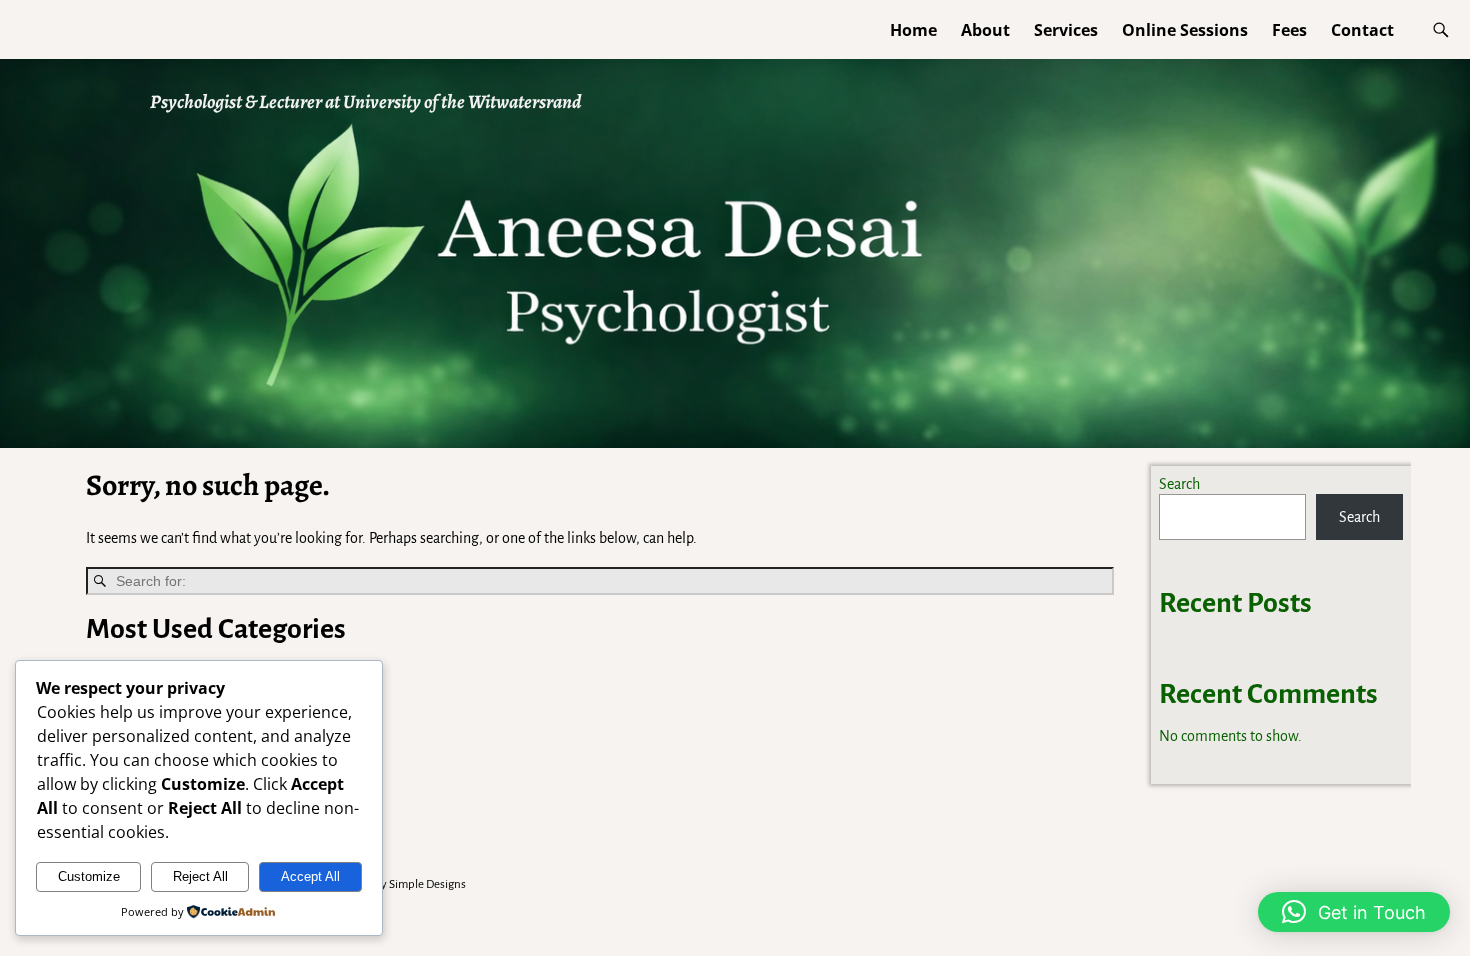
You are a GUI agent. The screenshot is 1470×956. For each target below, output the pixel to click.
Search (1179, 484)
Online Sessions (1185, 30)
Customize (89, 876)
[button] (1354, 912)
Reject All (200, 876)
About (985, 30)
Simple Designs (427, 884)
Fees (1289, 30)
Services (1066, 30)
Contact (1362, 30)
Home (913, 30)
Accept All (310, 876)
